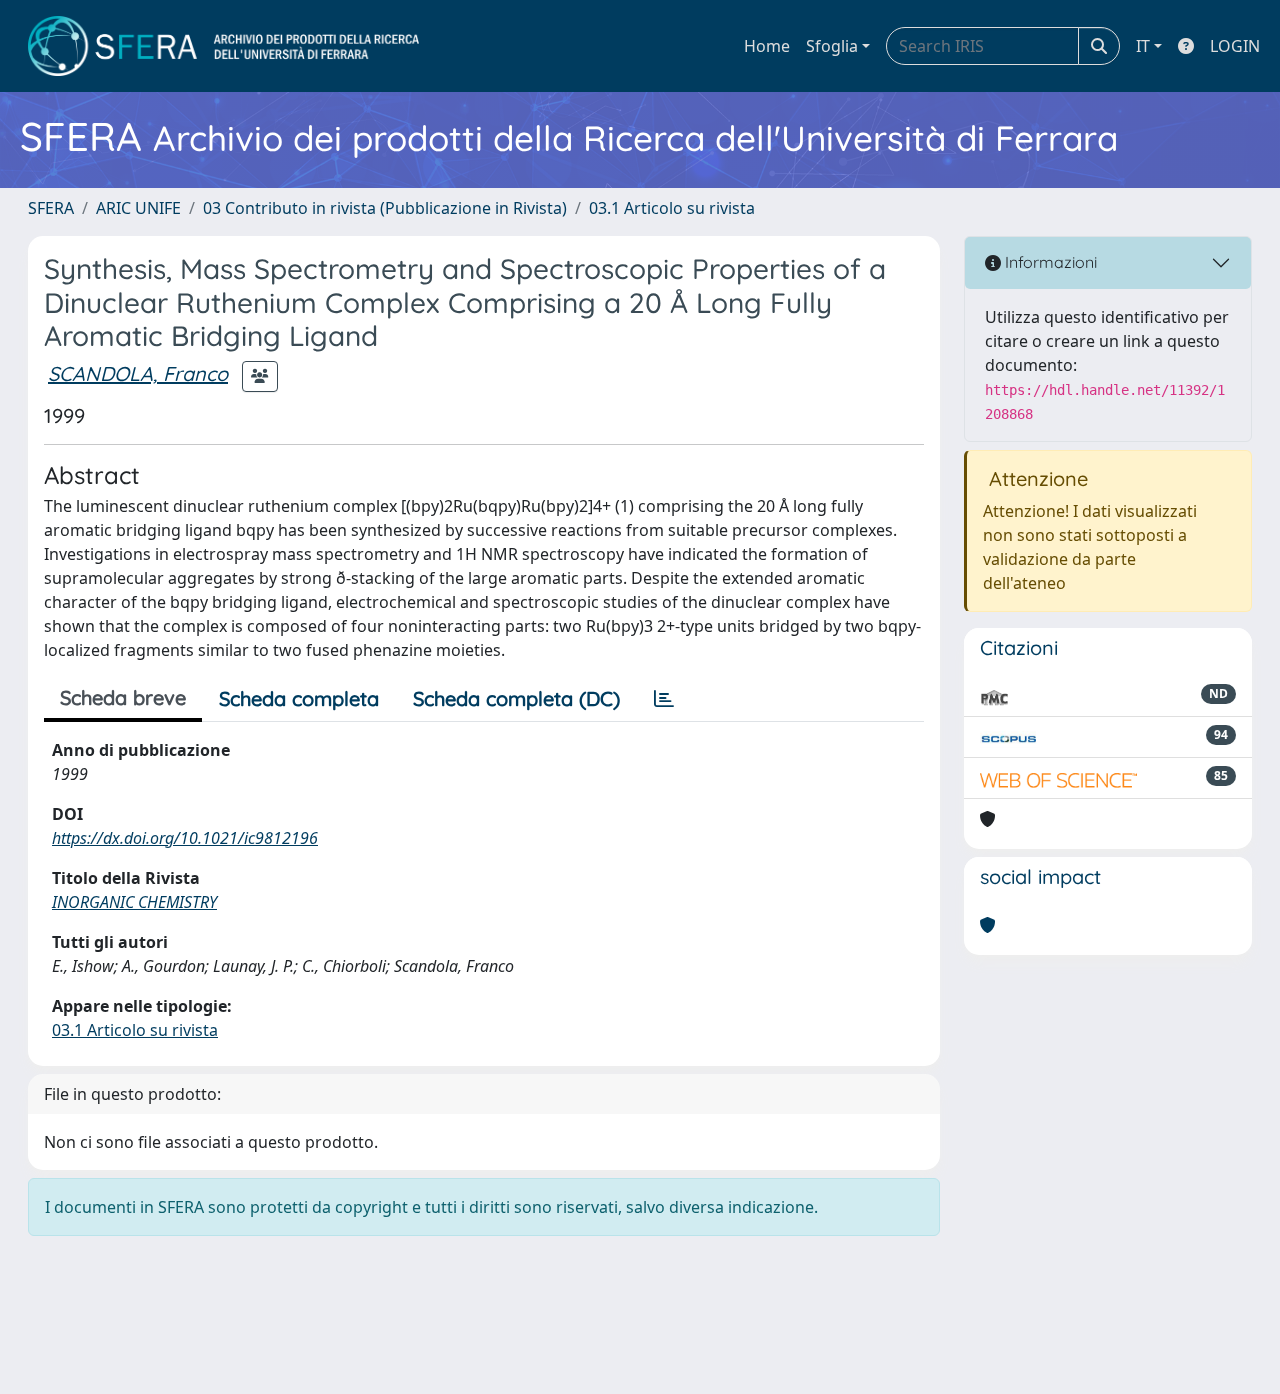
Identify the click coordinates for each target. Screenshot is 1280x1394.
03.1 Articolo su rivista (672, 208)
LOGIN (1235, 46)
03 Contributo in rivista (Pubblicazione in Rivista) (385, 208)
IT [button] (1143, 46)
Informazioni (1049, 262)
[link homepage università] (223, 46)
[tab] (664, 699)
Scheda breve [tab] (123, 697)
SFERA (51, 208)
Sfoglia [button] (832, 46)
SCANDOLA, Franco (138, 373)
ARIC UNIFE (138, 208)
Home (767, 46)
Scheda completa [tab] (299, 698)
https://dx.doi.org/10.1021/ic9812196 (185, 838)
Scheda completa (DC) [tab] (516, 698)
